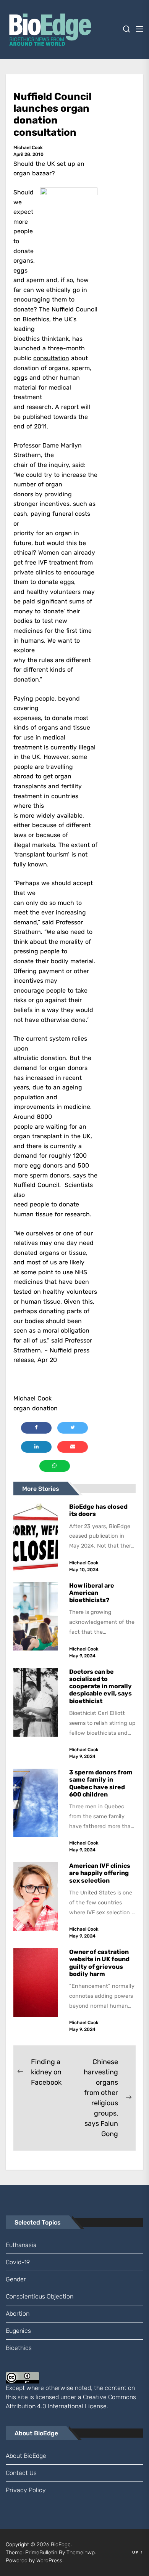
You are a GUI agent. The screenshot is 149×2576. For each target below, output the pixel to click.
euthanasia (21, 2245)
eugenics (18, 2331)
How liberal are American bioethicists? (92, 1593)
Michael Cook (28, 148)
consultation (51, 358)
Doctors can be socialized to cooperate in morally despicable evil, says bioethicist (100, 1686)
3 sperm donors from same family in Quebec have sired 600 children (101, 1783)
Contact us (21, 2473)
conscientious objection (40, 2296)
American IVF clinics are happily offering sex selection (100, 1873)
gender (16, 2279)
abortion (18, 2314)
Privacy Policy (26, 2490)
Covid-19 (18, 2262)
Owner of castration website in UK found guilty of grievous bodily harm (99, 1963)
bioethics (19, 2348)
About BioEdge (26, 2456)
